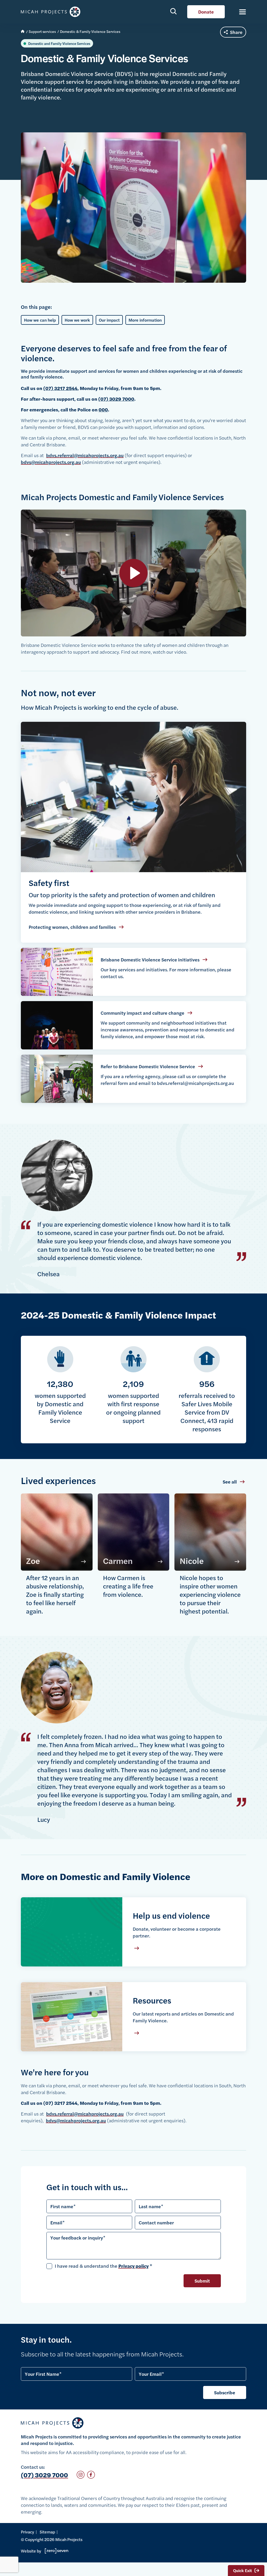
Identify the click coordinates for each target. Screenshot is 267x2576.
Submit (202, 2281)
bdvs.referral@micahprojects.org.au (85, 455)
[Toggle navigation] (240, 12)
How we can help (40, 320)
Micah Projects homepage (52, 12)
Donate (206, 12)
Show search (174, 11)
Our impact (109, 320)
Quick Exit (242, 2570)
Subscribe (225, 2392)
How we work (77, 320)
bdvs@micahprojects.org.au (51, 462)
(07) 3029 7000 (44, 2475)
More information (145, 320)
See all (230, 1482)
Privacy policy (133, 2266)
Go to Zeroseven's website (55, 2551)
